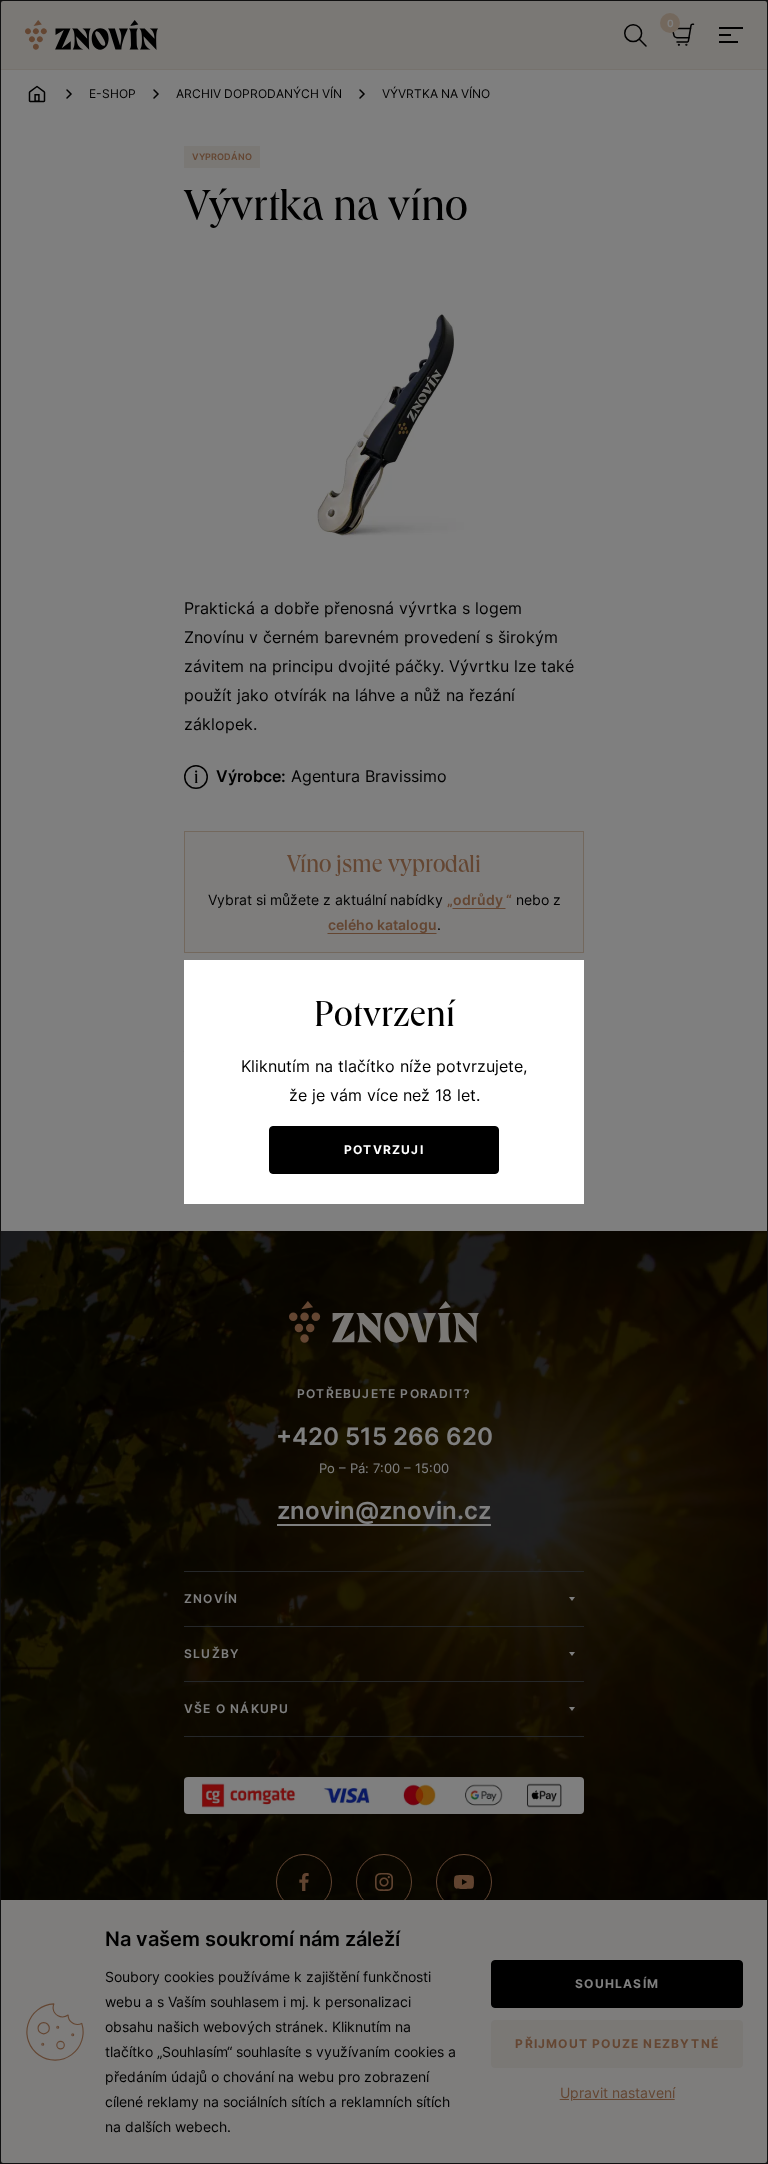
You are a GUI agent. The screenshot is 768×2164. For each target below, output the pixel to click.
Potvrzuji (384, 1149)
